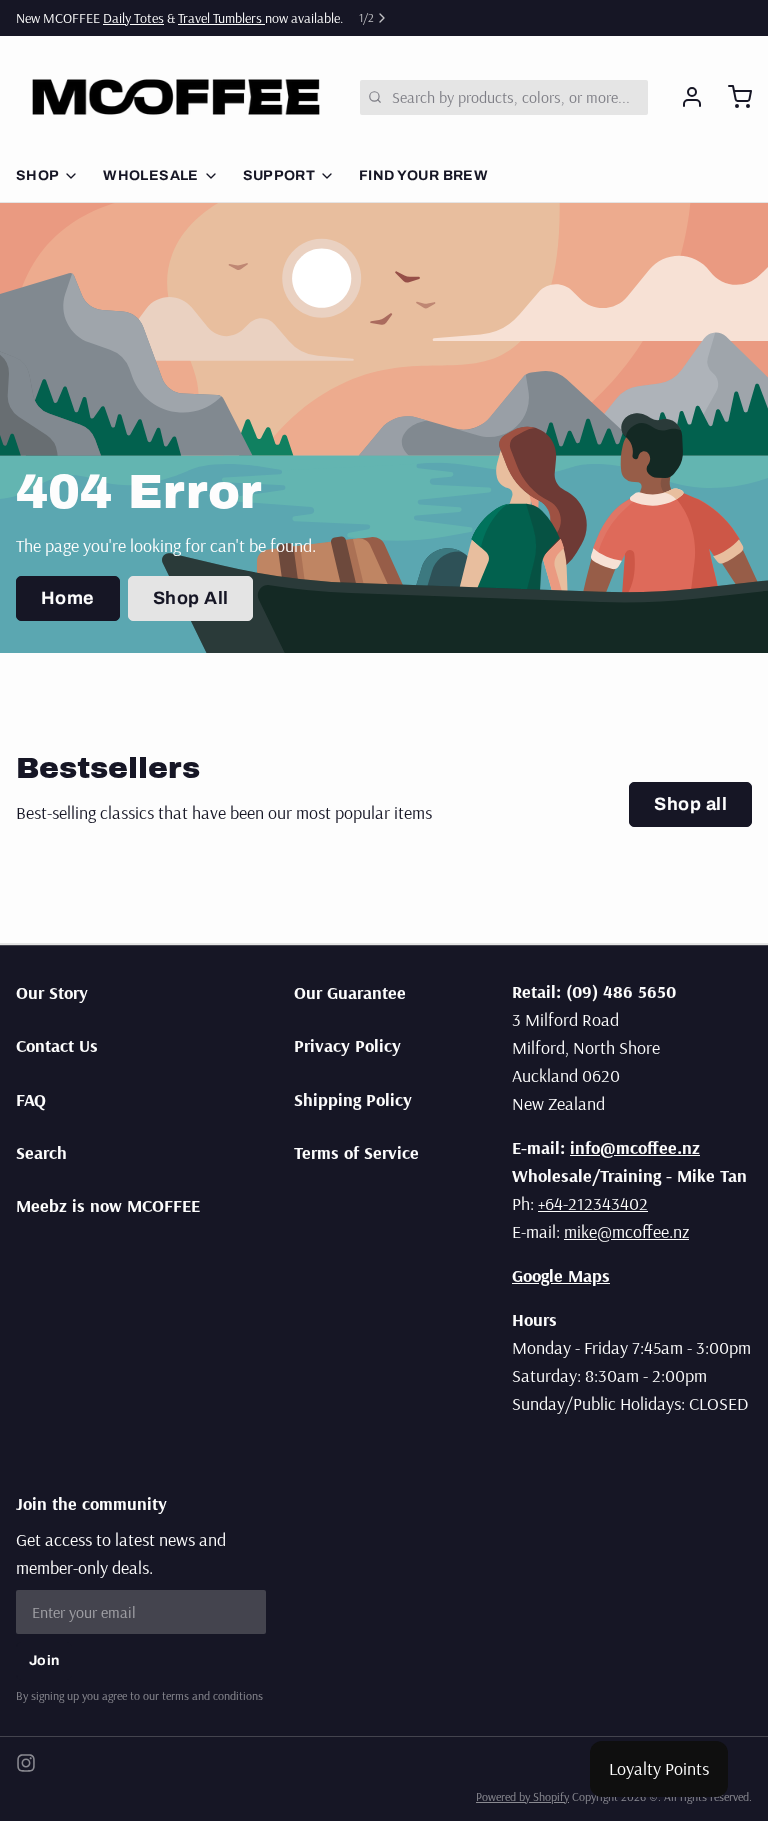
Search (41, 1152)
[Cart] (732, 97)
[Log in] (684, 97)
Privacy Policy (347, 1045)
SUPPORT (279, 175)
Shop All (191, 598)
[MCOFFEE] (176, 97)
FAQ (31, 1099)
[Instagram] (26, 1763)
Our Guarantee (350, 992)
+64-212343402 (593, 1203)
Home (68, 598)
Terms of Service (356, 1152)
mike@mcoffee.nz (626, 1231)
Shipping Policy (353, 1099)
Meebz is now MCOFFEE (108, 1205)
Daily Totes (133, 18)
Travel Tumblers (221, 18)
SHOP (37, 175)
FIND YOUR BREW (423, 175)
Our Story (52, 992)
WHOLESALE (150, 175)
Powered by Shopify (522, 1796)
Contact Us (57, 1045)
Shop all (690, 804)
